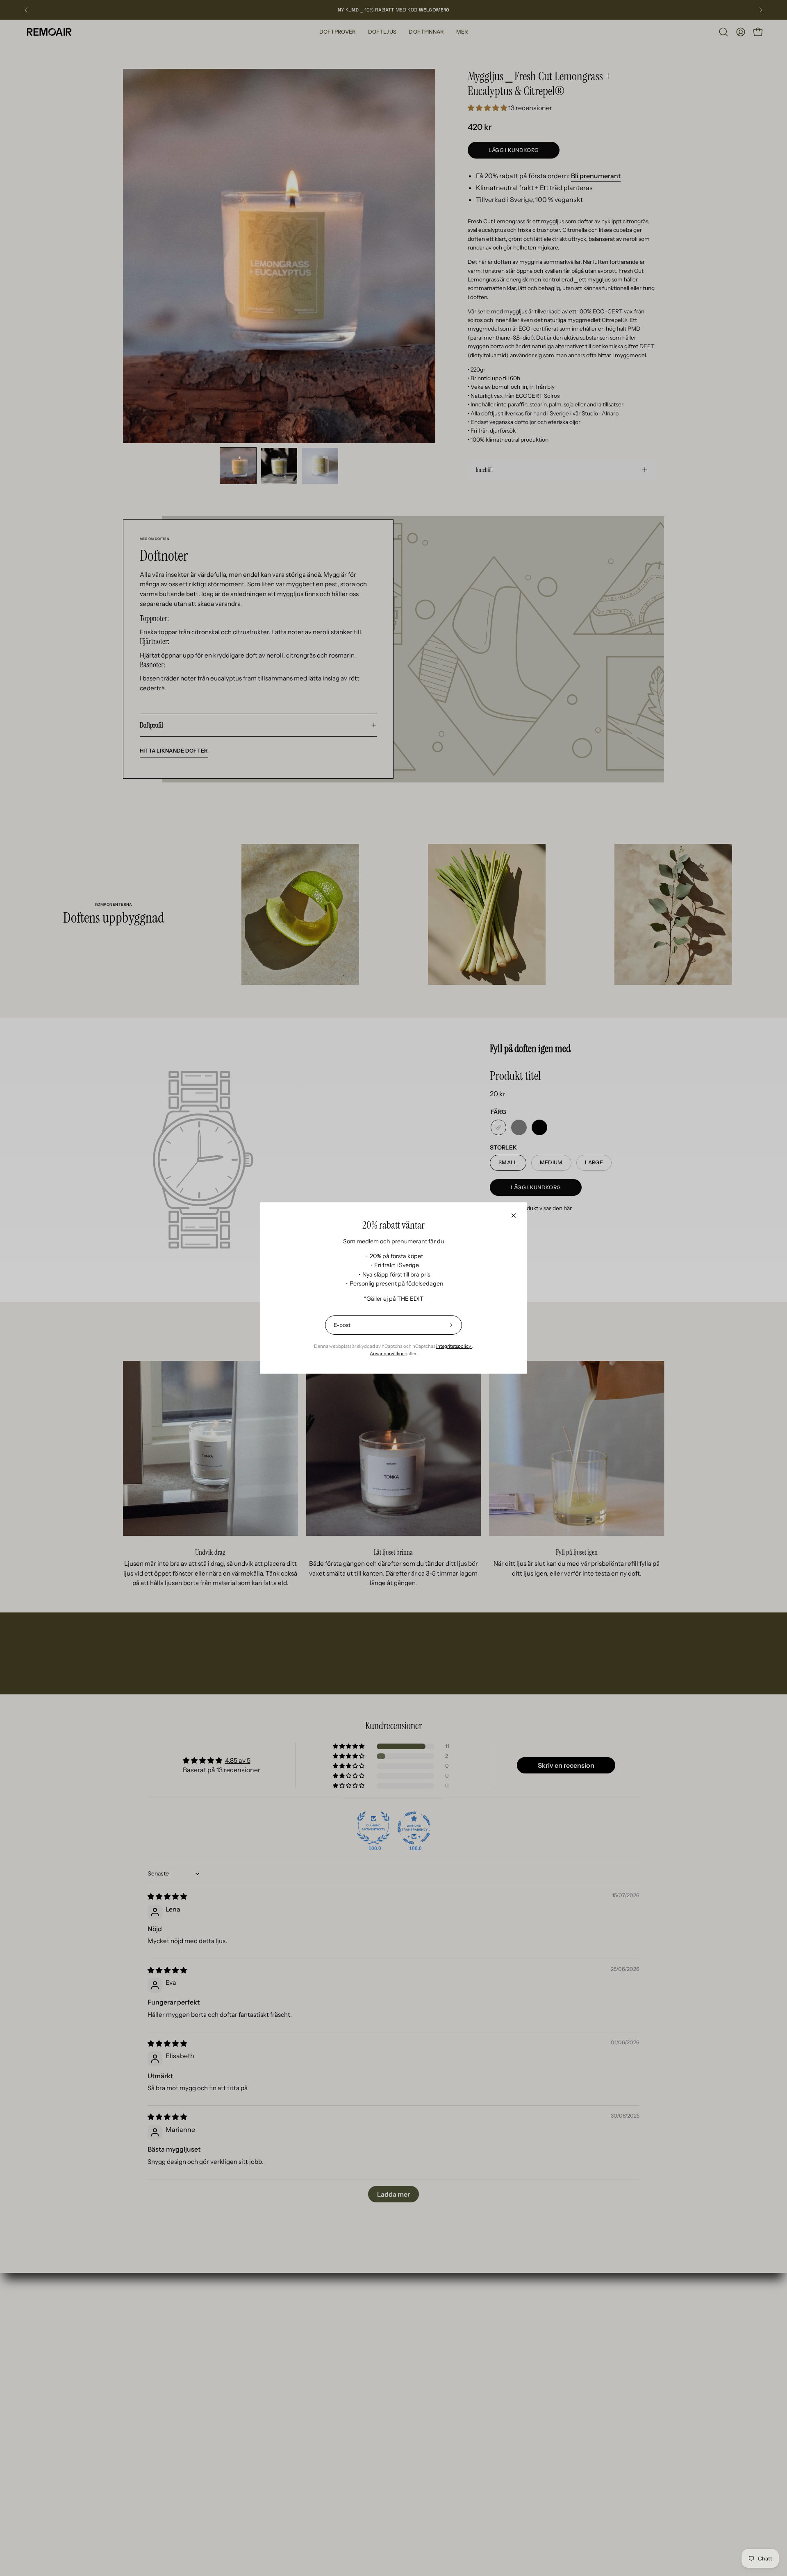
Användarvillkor (387, 1354)
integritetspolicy (454, 1346)
